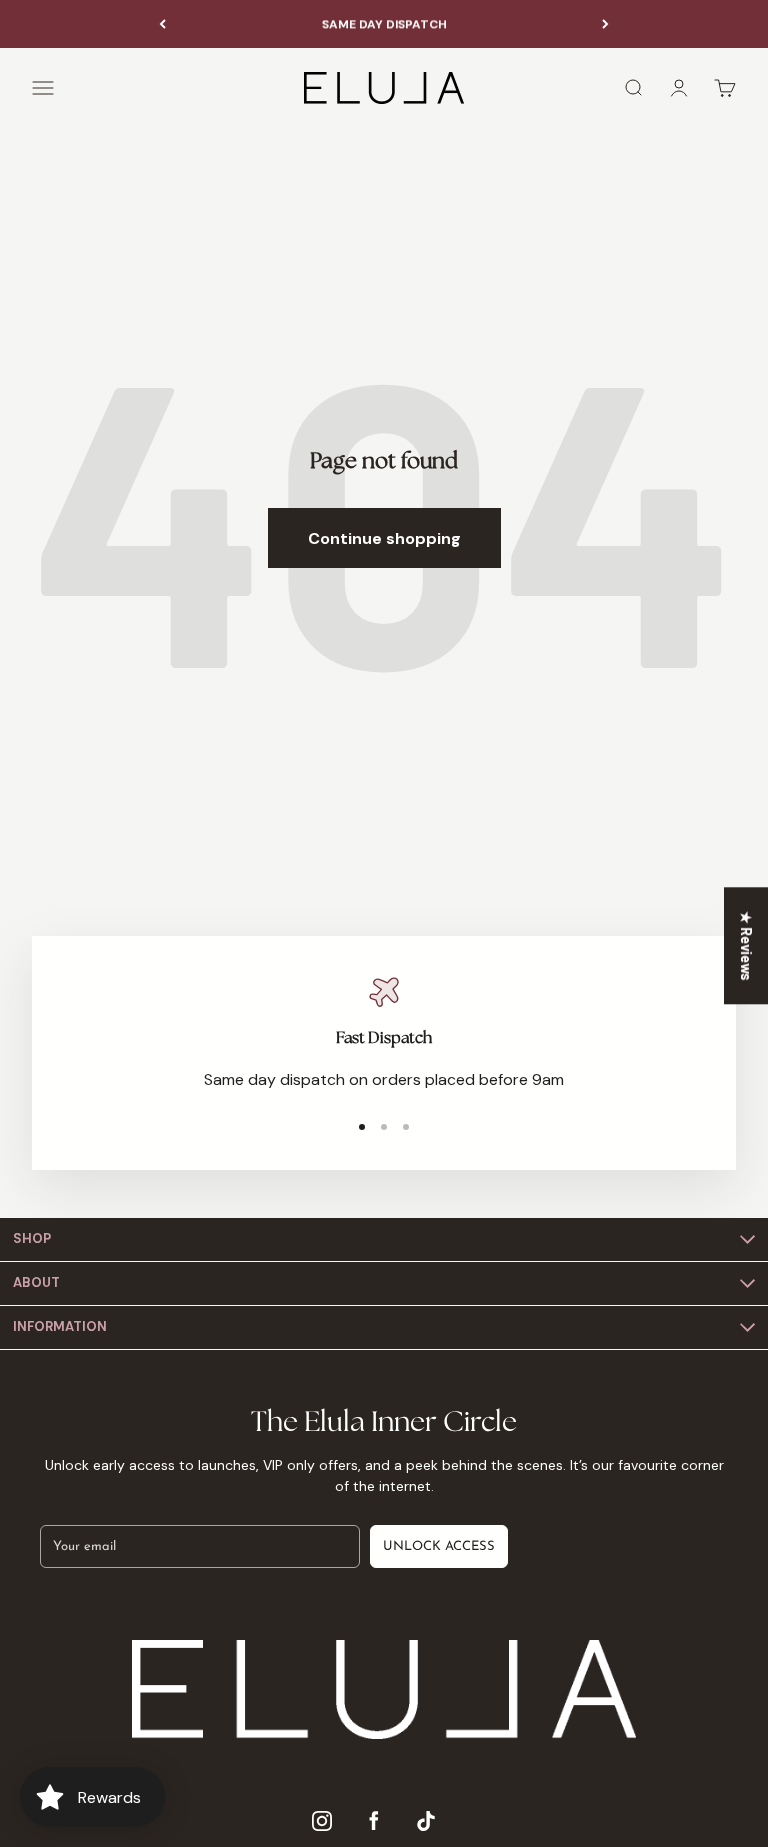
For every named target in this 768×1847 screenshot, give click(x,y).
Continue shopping (384, 538)
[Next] (605, 24)
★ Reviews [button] (746, 945)
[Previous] (162, 24)
